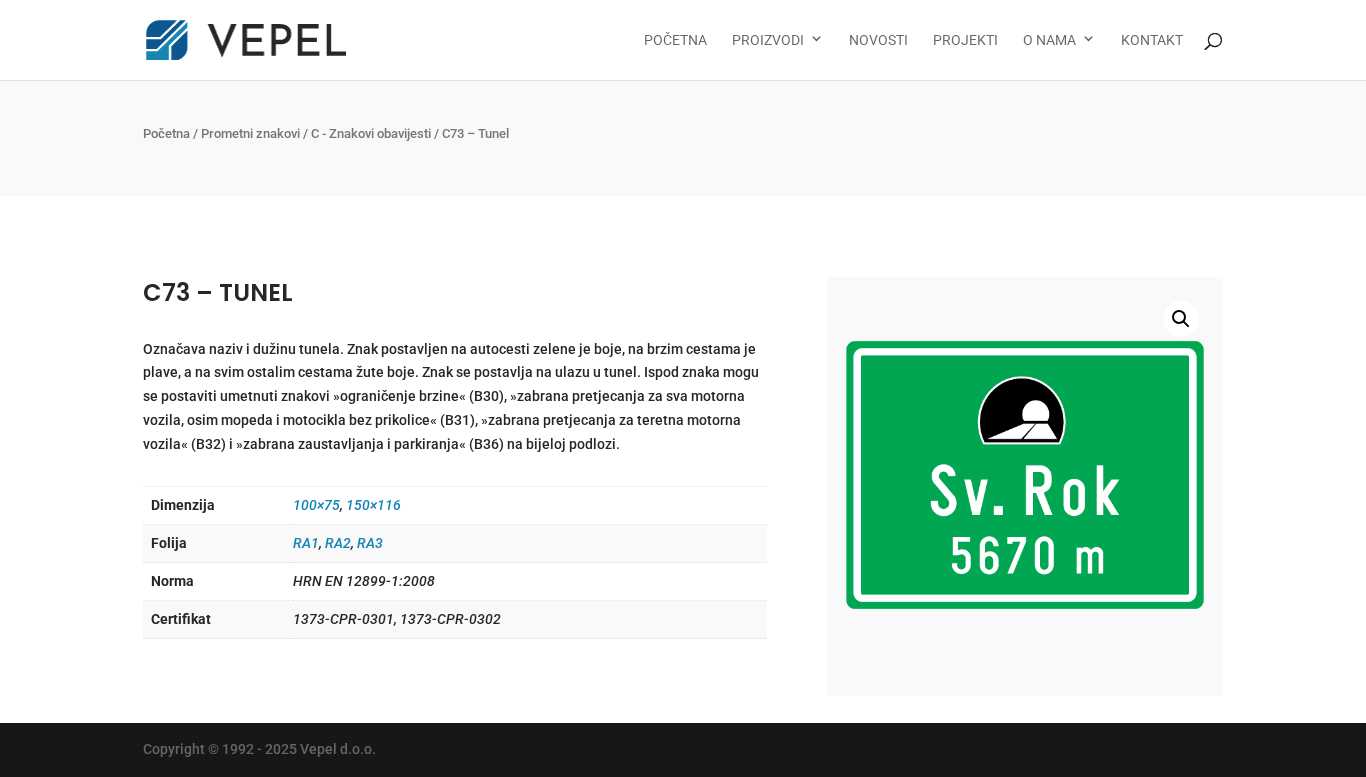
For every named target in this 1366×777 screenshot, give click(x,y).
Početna (675, 40)
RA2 (338, 543)
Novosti (878, 40)
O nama (1049, 40)
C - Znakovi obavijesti (371, 133)
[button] (1181, 319)
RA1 (306, 543)
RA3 (370, 543)
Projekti (965, 40)
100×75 (316, 505)
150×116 (373, 505)
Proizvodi (768, 40)
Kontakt (1152, 40)
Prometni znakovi (250, 133)
